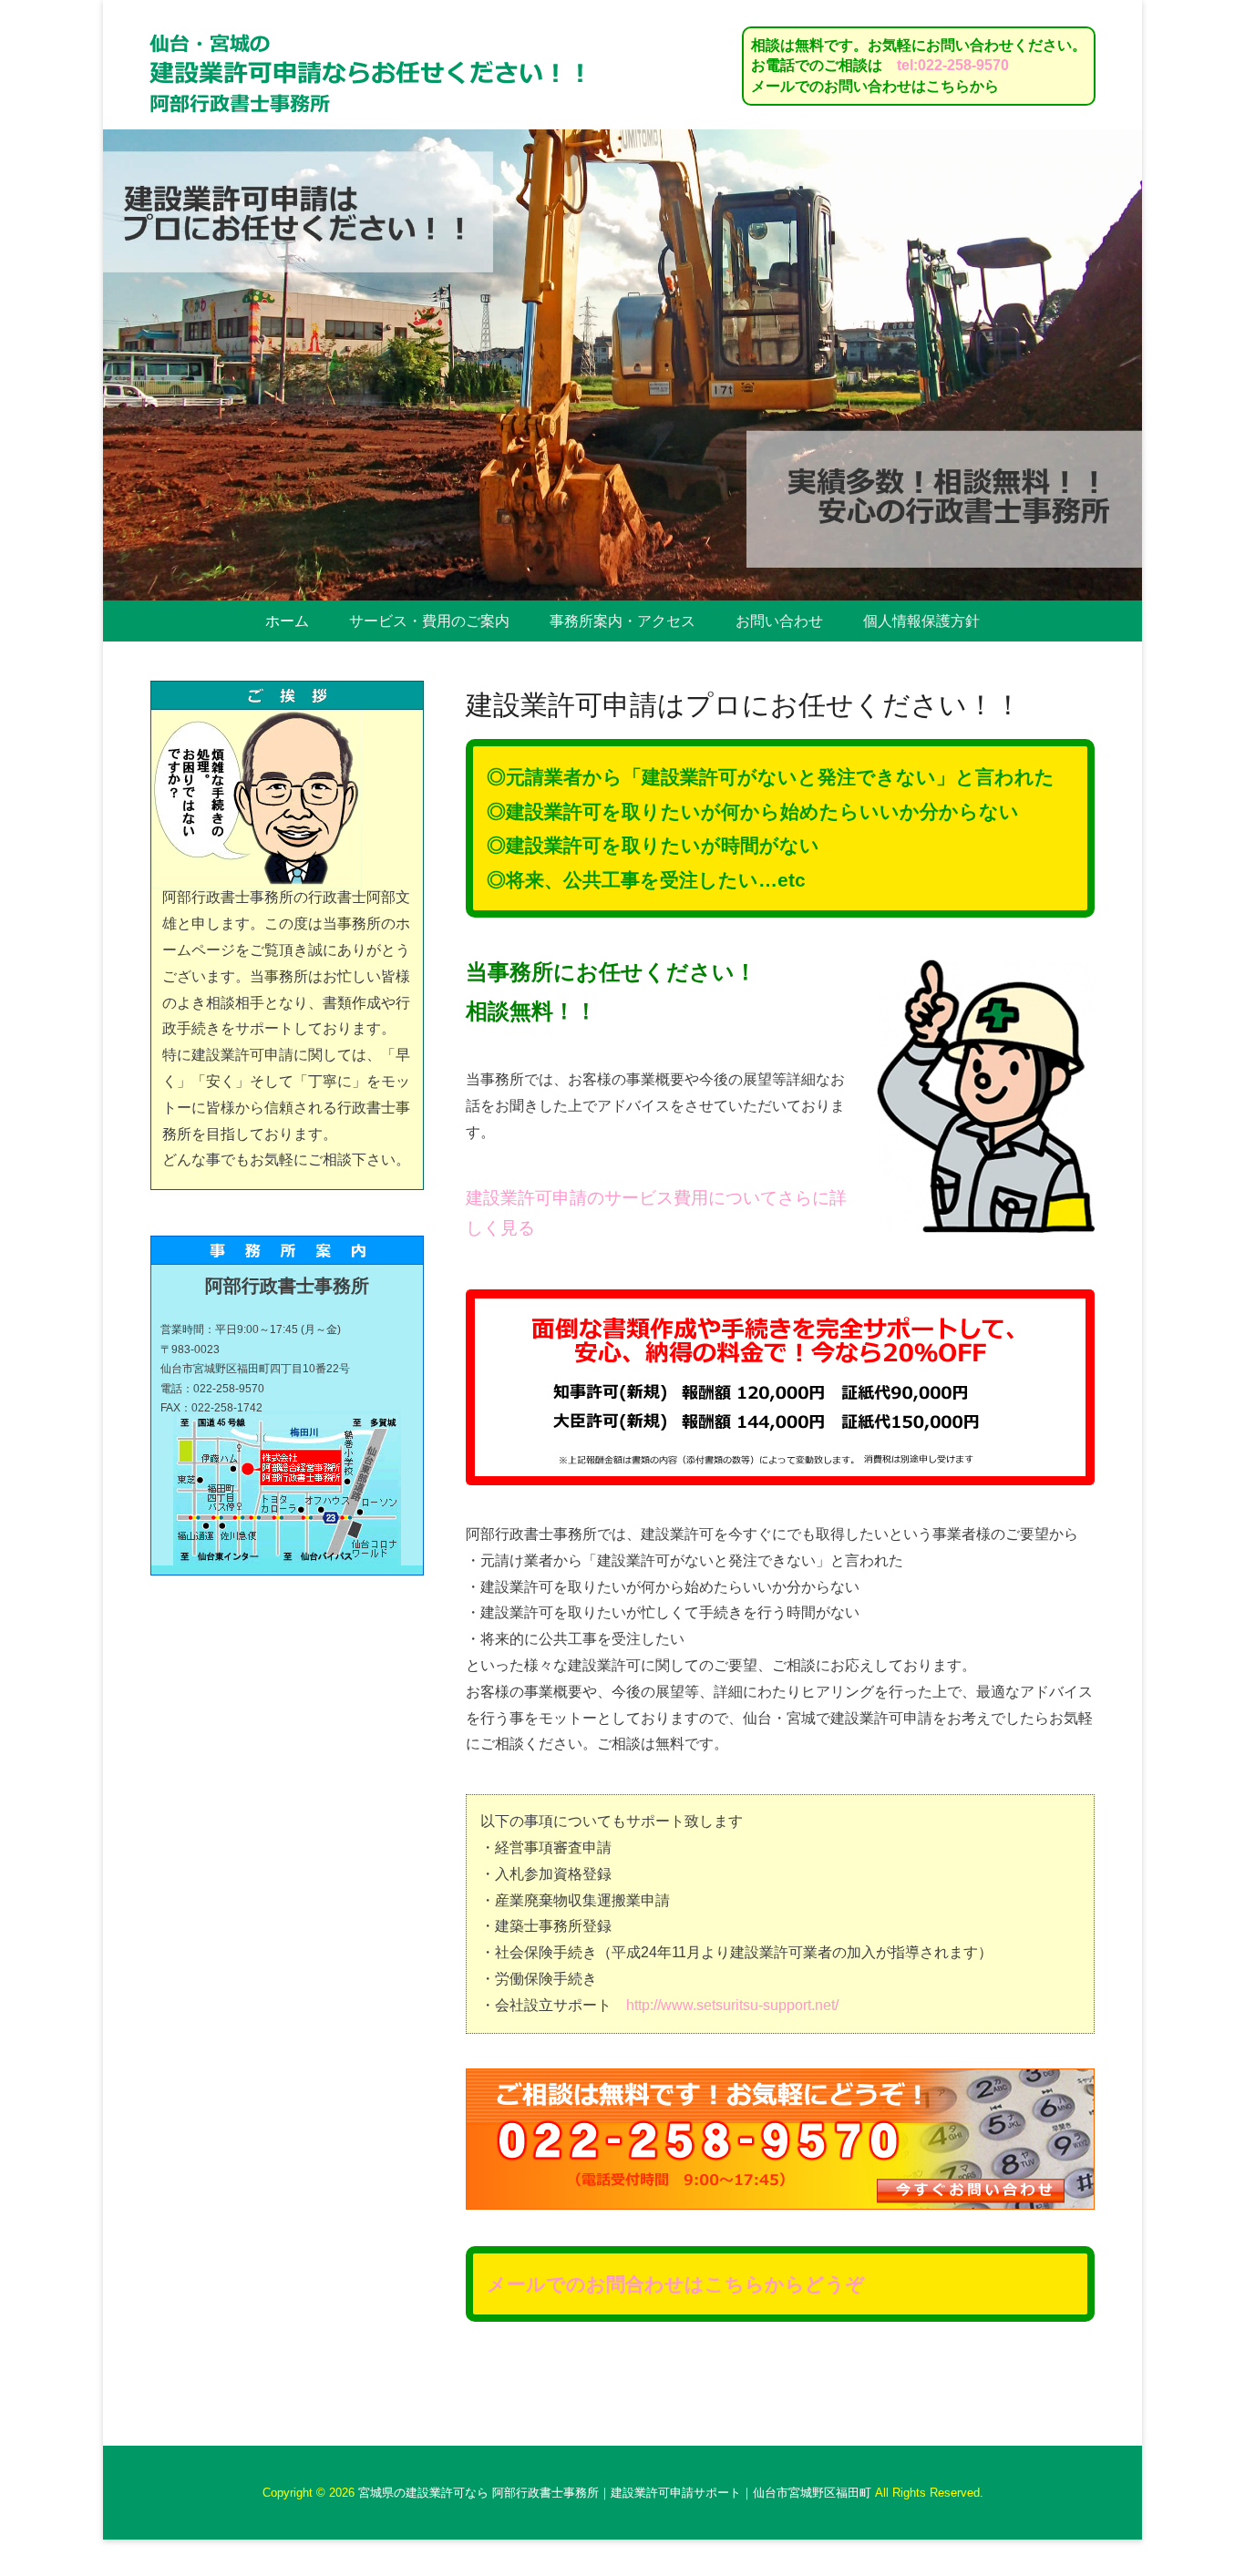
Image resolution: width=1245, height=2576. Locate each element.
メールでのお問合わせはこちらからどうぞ (676, 2284)
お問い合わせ (779, 621)
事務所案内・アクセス (622, 621)
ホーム (287, 621)
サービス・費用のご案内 (429, 621)
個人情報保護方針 (921, 621)
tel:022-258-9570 (953, 65)
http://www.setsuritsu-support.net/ (732, 2005)
